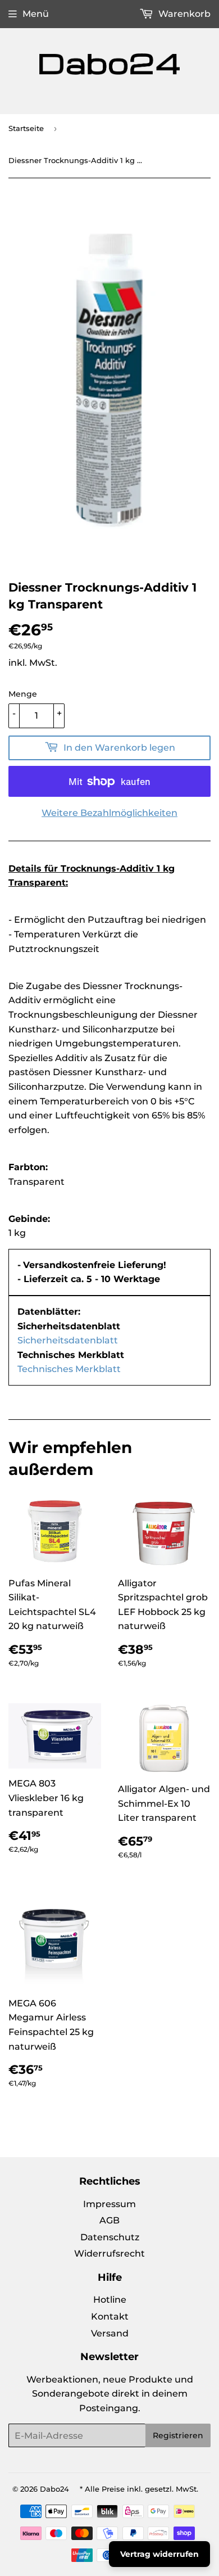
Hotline (110, 2300)
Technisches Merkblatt (69, 1369)
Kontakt (110, 2316)
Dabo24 (54, 2489)
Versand (110, 2333)
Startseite (26, 128)
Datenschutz (110, 2237)
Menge (23, 694)
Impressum (109, 2204)
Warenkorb (183, 14)
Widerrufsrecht (109, 2254)
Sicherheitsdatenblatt (68, 1340)
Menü (36, 14)
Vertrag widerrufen (159, 2554)
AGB (109, 2220)
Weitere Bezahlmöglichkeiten (109, 813)
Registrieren (178, 2435)
